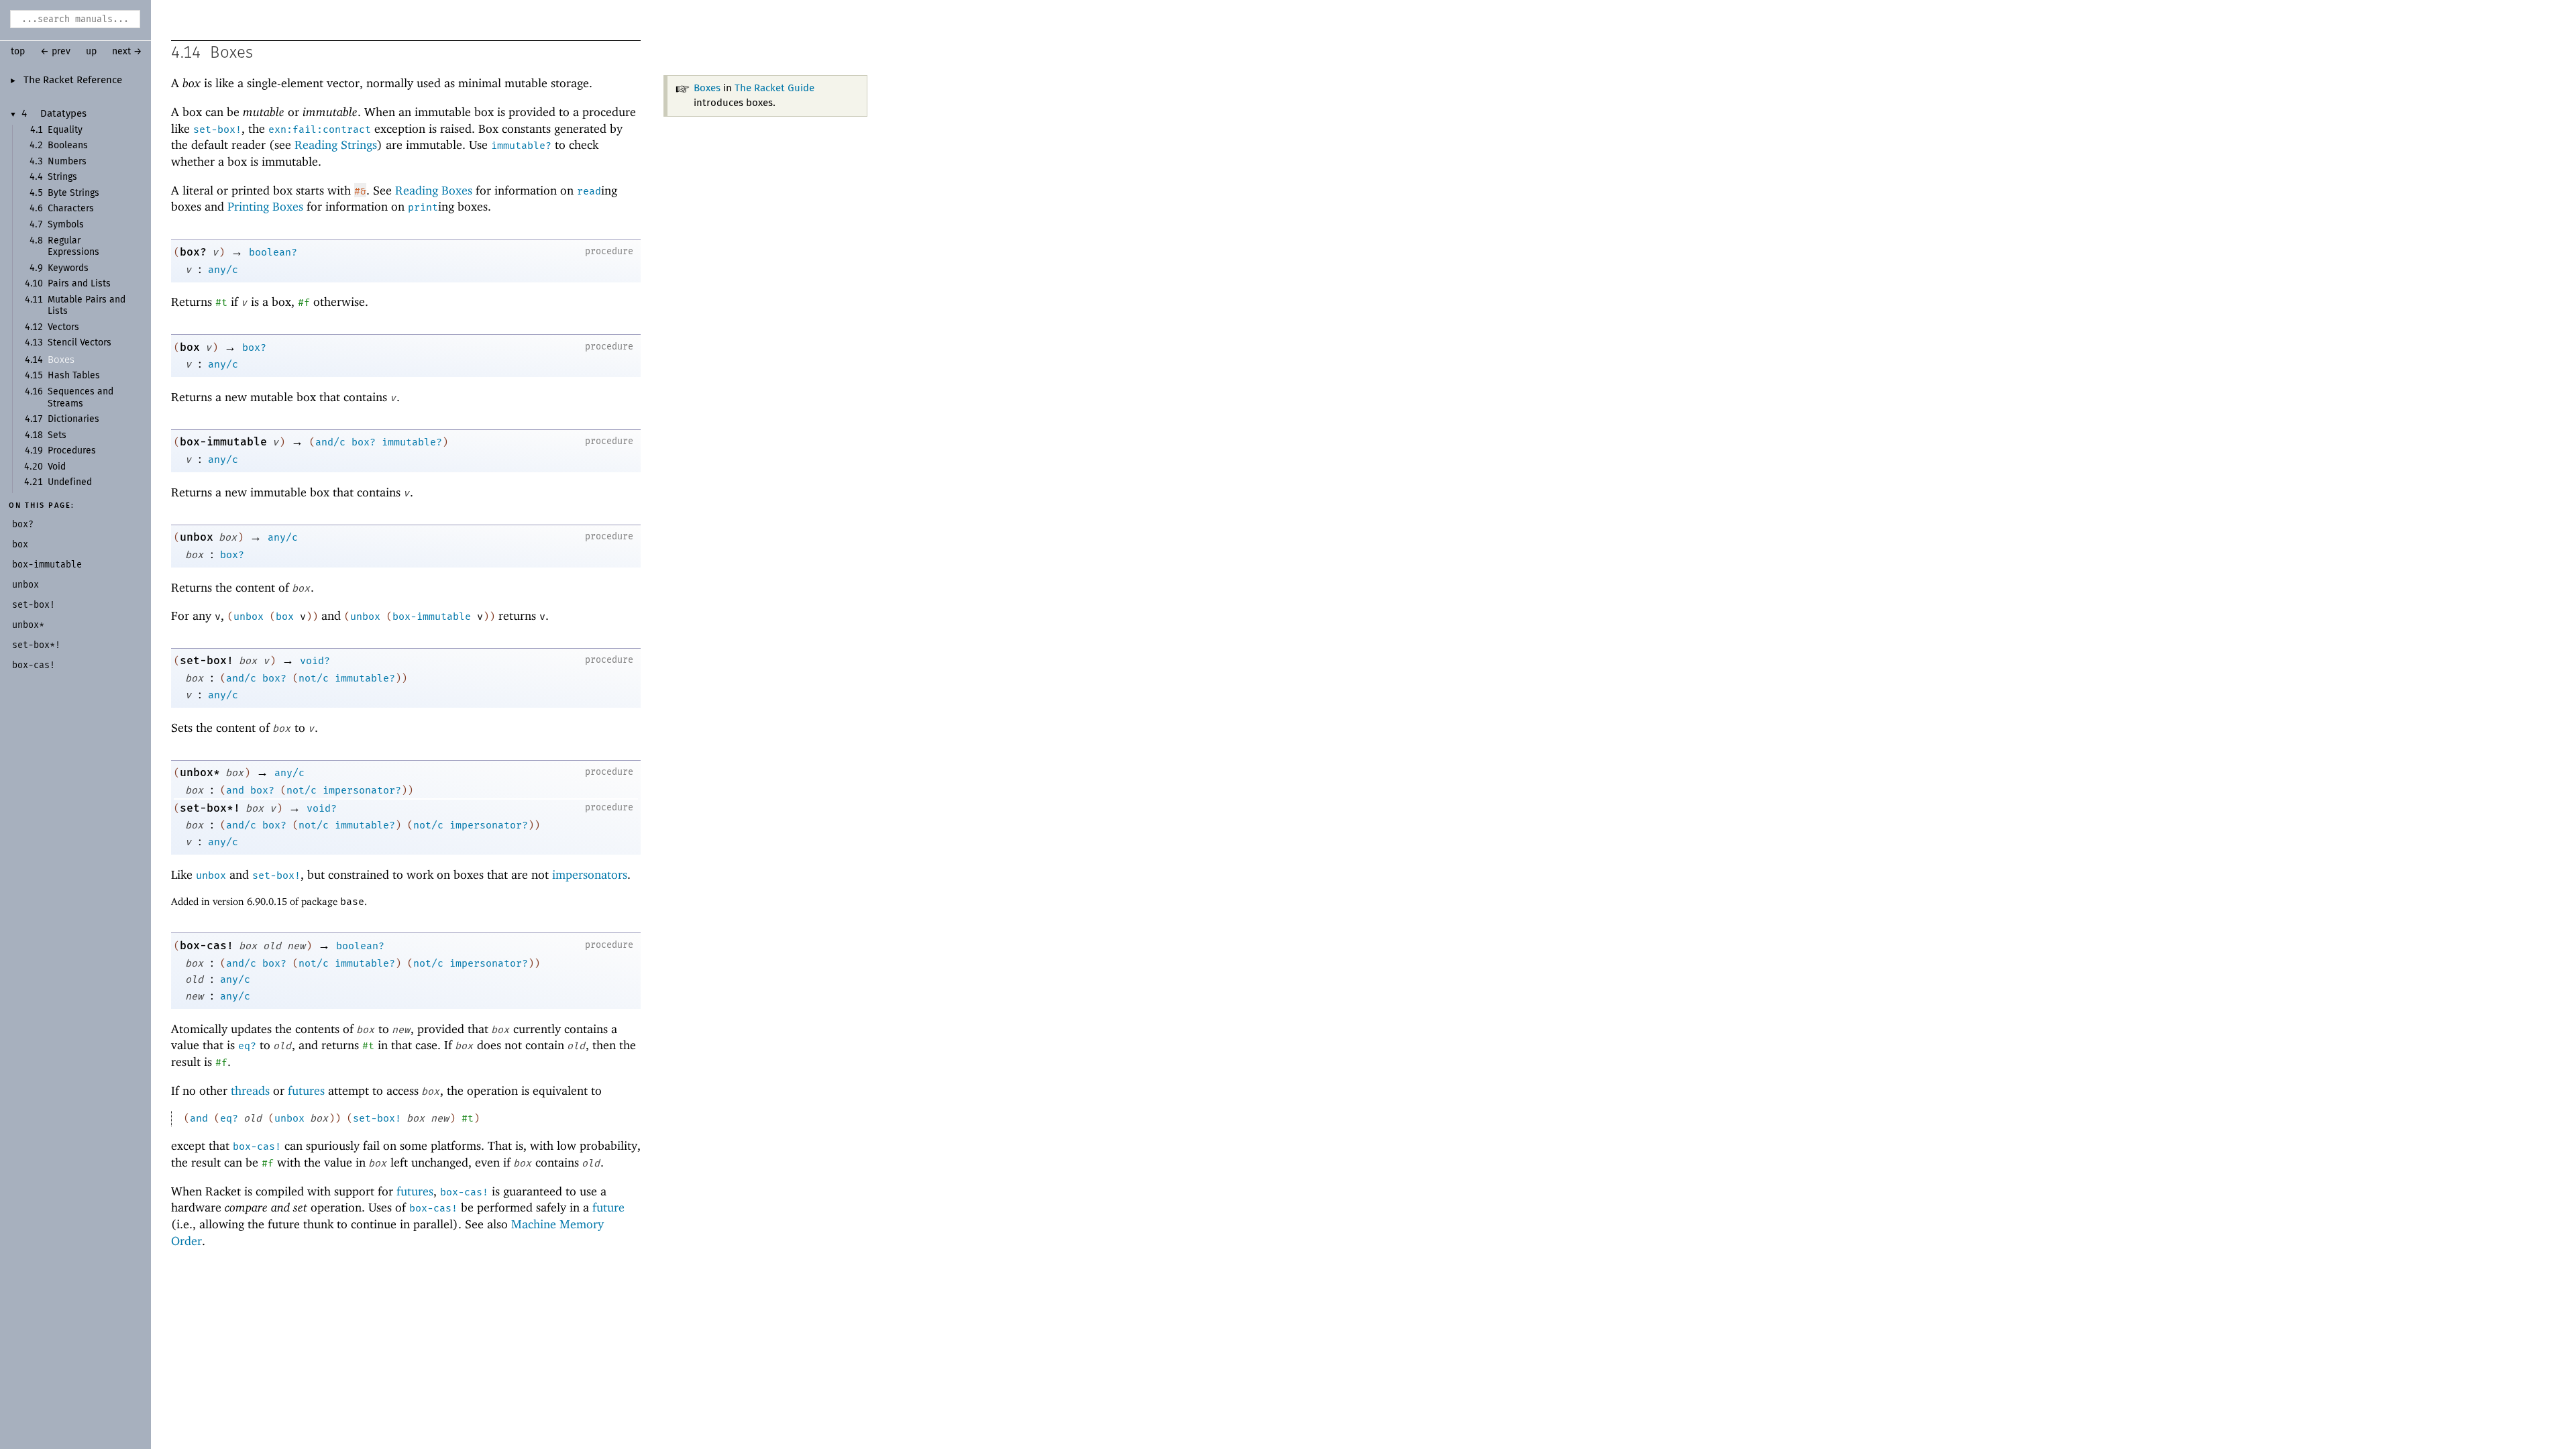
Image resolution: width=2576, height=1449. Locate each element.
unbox (197, 537)
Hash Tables (74, 376)
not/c (314, 678)
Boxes (61, 360)
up (91, 52)
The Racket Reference (73, 80)
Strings (62, 177)
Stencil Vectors (79, 343)
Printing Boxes (265, 206)
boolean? (273, 252)
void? (315, 661)
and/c (330, 442)
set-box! (217, 129)
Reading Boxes (434, 190)
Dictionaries (73, 419)
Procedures (72, 451)
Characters (71, 209)
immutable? (521, 146)
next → (127, 52)
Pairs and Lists (79, 284)
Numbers (67, 162)
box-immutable (223, 442)
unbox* (200, 772)
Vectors (63, 327)
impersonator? (362, 790)
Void (57, 467)
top (18, 52)
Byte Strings (73, 193)
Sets (57, 435)
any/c (223, 270)
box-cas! (207, 946)
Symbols (66, 225)
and (235, 790)
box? (193, 252)
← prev (55, 52)
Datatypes (63, 114)
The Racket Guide (774, 88)
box (190, 347)
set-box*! (210, 808)
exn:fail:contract (320, 129)
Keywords (68, 268)
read (589, 191)
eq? (247, 1046)
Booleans (68, 146)
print (423, 207)
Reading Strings (336, 145)
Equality (65, 130)
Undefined (70, 482)
